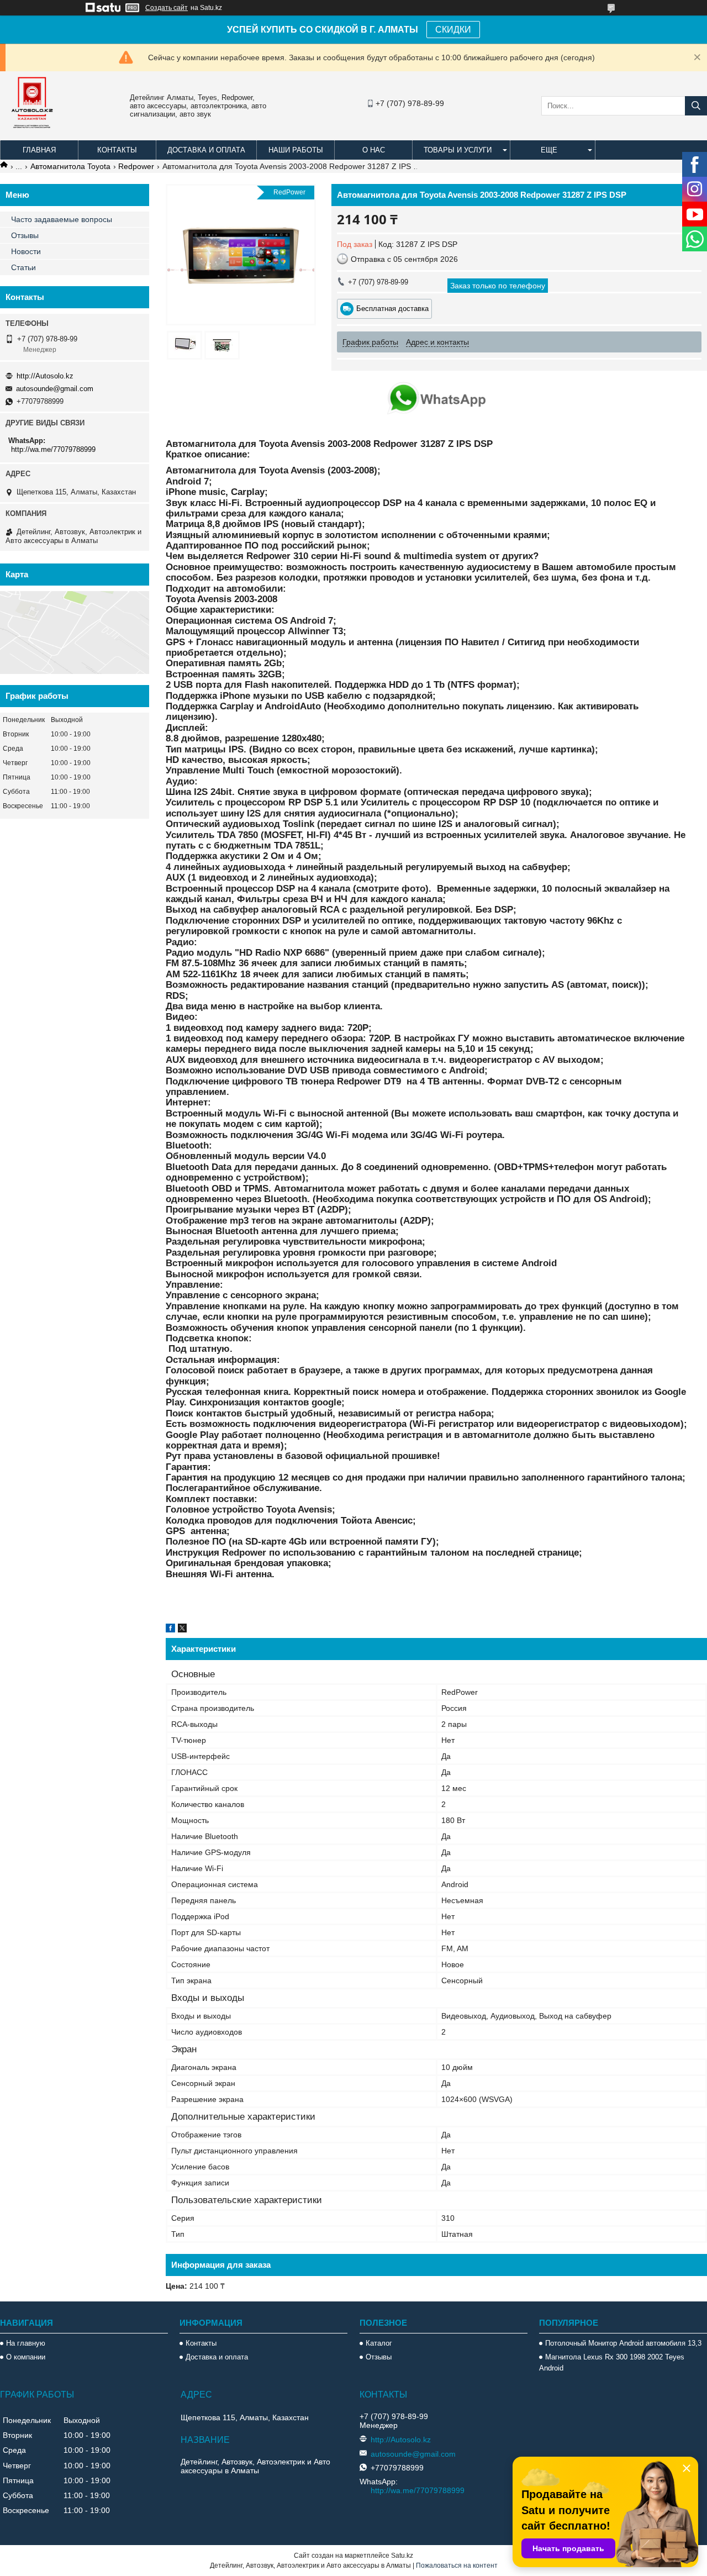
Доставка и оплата (206, 150)
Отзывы (25, 235)
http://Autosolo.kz (45, 376)
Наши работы (296, 150)
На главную (26, 2343)
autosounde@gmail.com (55, 389)
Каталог (379, 2343)
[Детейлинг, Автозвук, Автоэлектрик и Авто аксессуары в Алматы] (33, 135)
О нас (374, 150)
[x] (182, 1630)
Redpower (136, 166)
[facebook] (170, 1630)
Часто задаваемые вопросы (62, 219)
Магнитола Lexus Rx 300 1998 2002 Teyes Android (612, 2362)
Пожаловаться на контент (457, 2566)
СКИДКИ (453, 30)
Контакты (117, 150)
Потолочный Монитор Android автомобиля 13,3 (623, 2343)
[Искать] (696, 106)
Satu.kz (402, 2556)
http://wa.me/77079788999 (53, 449)
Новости (26, 251)
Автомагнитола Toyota (70, 166)
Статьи (23, 267)
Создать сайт (167, 8)
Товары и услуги (458, 150)
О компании (26, 2357)
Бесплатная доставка (392, 309)
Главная (39, 150)
